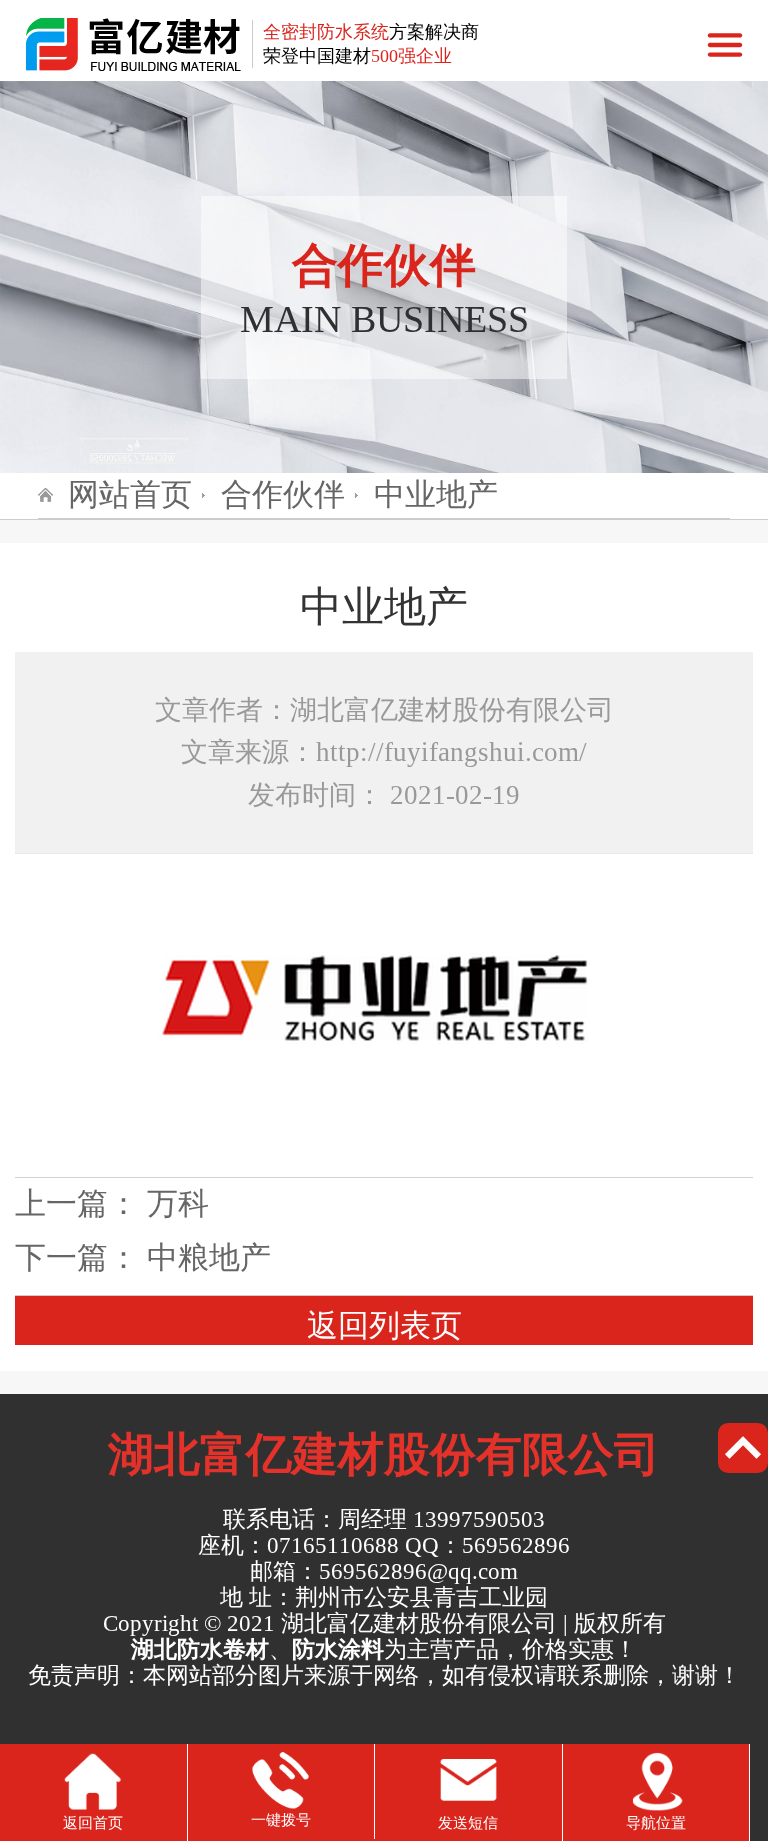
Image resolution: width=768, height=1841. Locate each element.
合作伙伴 (283, 495)
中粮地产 (209, 1258)
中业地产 (436, 495)
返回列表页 (384, 1326)
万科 (178, 1204)
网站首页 (130, 495)
